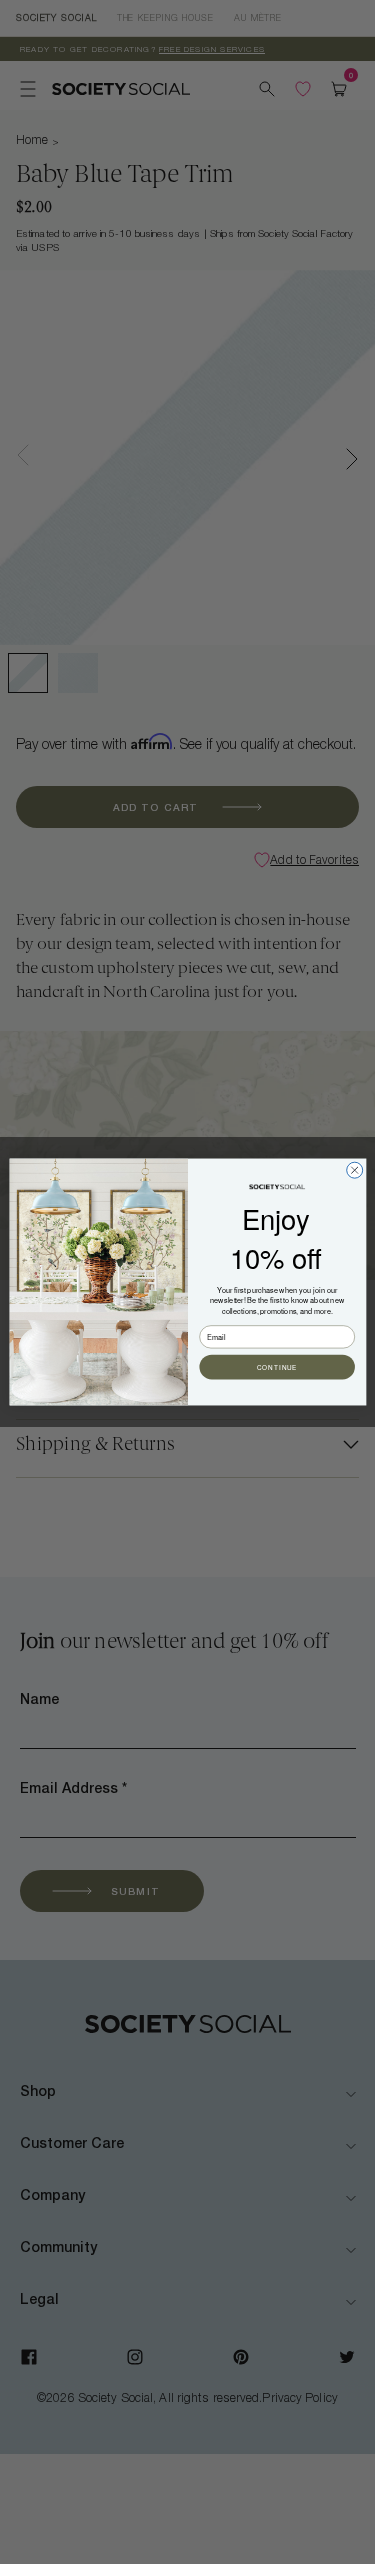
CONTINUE (276, 1367)
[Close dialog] (354, 1170)
